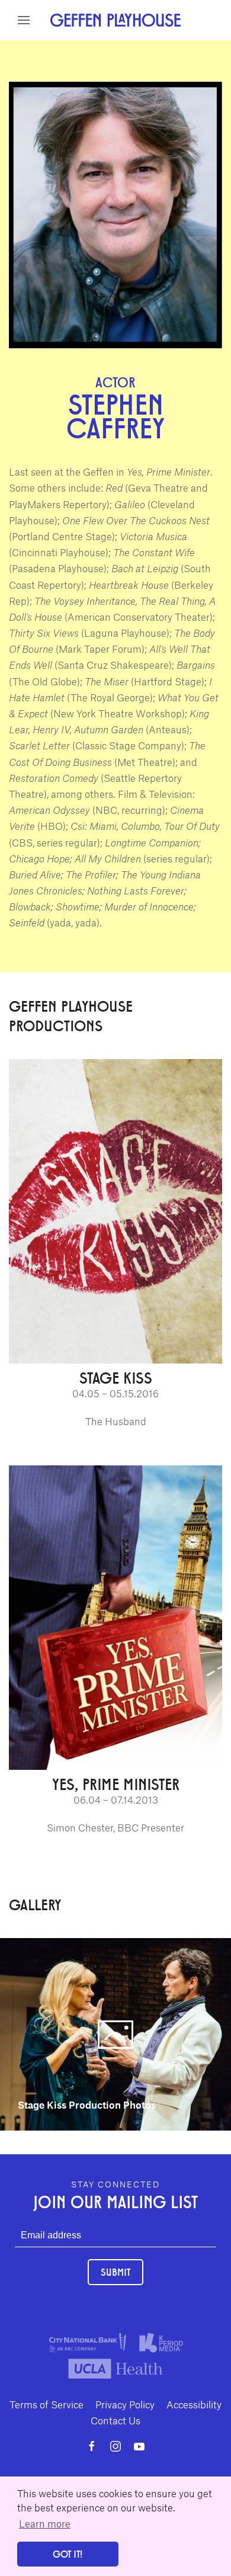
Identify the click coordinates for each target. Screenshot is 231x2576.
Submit (115, 2272)
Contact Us (115, 2420)
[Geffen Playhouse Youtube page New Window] (139, 2446)
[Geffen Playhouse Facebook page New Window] (92, 2446)
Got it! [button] (68, 2554)
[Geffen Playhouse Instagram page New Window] (115, 2446)
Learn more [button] (45, 2523)
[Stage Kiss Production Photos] (115, 2033)
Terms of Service (46, 2404)
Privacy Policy (125, 2404)
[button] (24, 20)
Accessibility (194, 2404)
